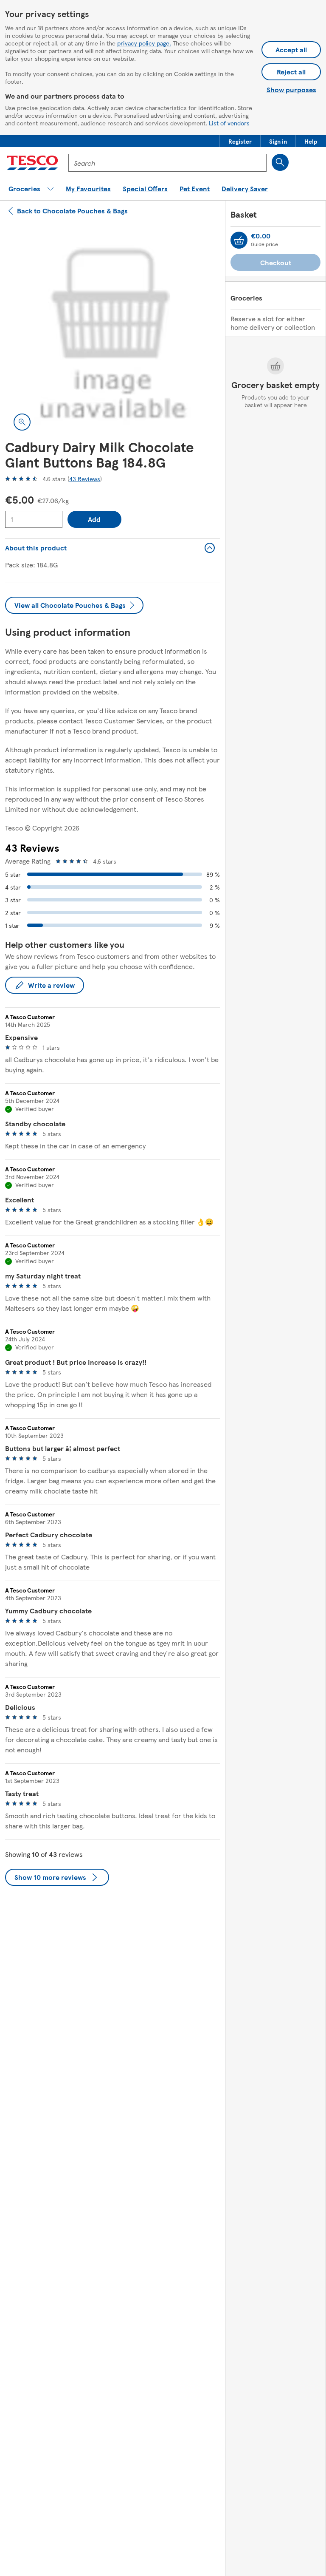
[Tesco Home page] (32, 163)
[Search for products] (280, 162)
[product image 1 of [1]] (112, 332)
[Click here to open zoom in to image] (22, 422)
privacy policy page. (144, 43)
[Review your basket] (239, 240)
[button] (240, 141)
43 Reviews (85, 479)
